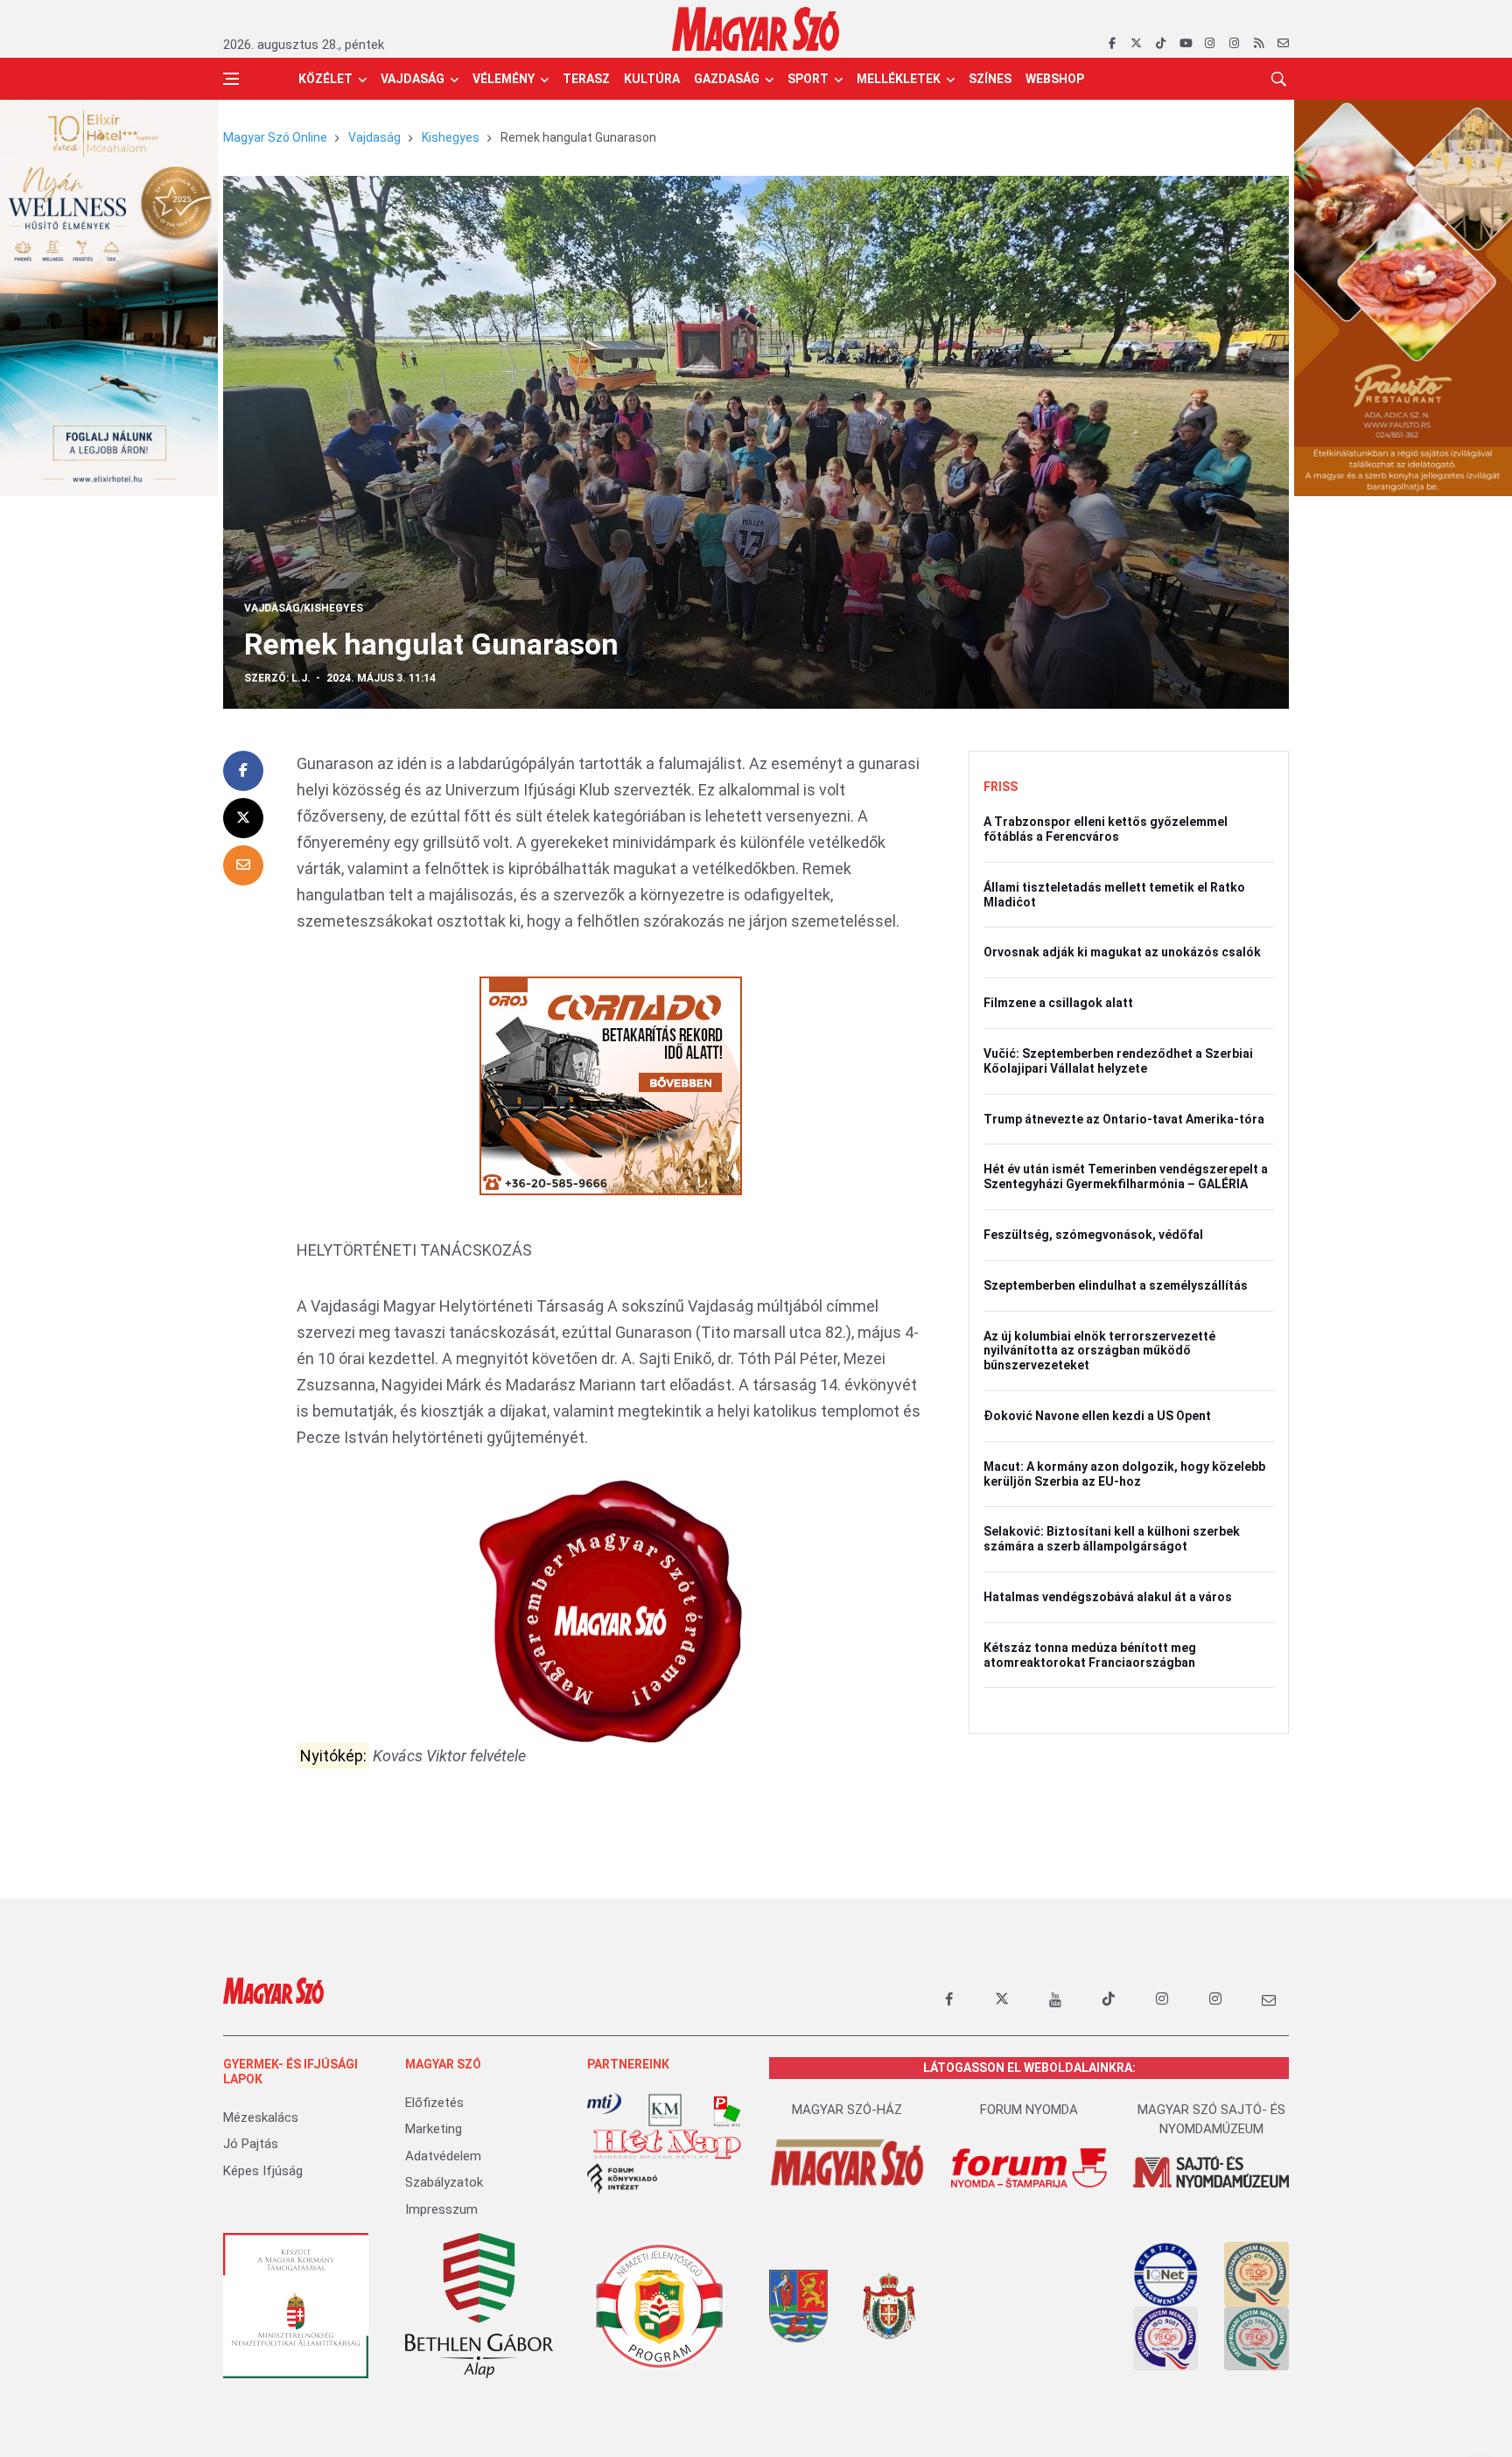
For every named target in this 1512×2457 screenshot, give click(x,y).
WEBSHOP (1055, 79)
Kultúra (652, 79)
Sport (808, 79)
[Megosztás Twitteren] (243, 818)
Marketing (434, 2129)
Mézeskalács (261, 2117)
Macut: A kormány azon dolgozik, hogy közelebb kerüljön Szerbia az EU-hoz (1124, 1474)
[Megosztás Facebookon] (243, 771)
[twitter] (1136, 44)
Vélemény (504, 79)
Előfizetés (434, 2103)
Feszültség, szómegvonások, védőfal (1093, 1235)
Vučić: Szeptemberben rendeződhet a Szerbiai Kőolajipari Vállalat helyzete (1118, 1061)
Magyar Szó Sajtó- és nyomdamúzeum (1211, 2120)
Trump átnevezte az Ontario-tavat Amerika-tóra (1124, 1119)
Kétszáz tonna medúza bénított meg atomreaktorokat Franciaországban (1090, 1655)
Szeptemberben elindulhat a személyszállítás (1116, 1285)
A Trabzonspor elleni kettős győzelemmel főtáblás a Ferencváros (1106, 829)
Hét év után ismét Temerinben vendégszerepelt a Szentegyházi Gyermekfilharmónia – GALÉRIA (1126, 1176)
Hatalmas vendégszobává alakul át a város (1108, 1597)
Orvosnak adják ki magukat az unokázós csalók (1122, 952)
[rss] (1259, 44)
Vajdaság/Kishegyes (304, 608)
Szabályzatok (444, 2182)
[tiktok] (1161, 44)
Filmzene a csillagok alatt (1058, 1003)
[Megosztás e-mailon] (243, 865)
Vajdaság (413, 79)
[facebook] (1112, 44)
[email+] (1269, 1999)
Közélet (325, 79)
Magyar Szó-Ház (847, 2110)
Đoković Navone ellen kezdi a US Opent (1097, 1416)
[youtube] (1185, 44)
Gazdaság (727, 79)
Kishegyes (451, 137)
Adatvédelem (443, 2156)
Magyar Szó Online (275, 137)
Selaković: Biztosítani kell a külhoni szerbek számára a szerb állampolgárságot (1112, 1539)
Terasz (586, 79)
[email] (1283, 44)
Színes (990, 79)
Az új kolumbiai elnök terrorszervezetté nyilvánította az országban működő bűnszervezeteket (1099, 1351)
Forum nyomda (1029, 2110)
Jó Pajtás (251, 2144)
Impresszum (441, 2209)
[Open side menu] (231, 79)
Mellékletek (899, 79)
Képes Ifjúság (263, 2171)
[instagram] (1210, 44)
